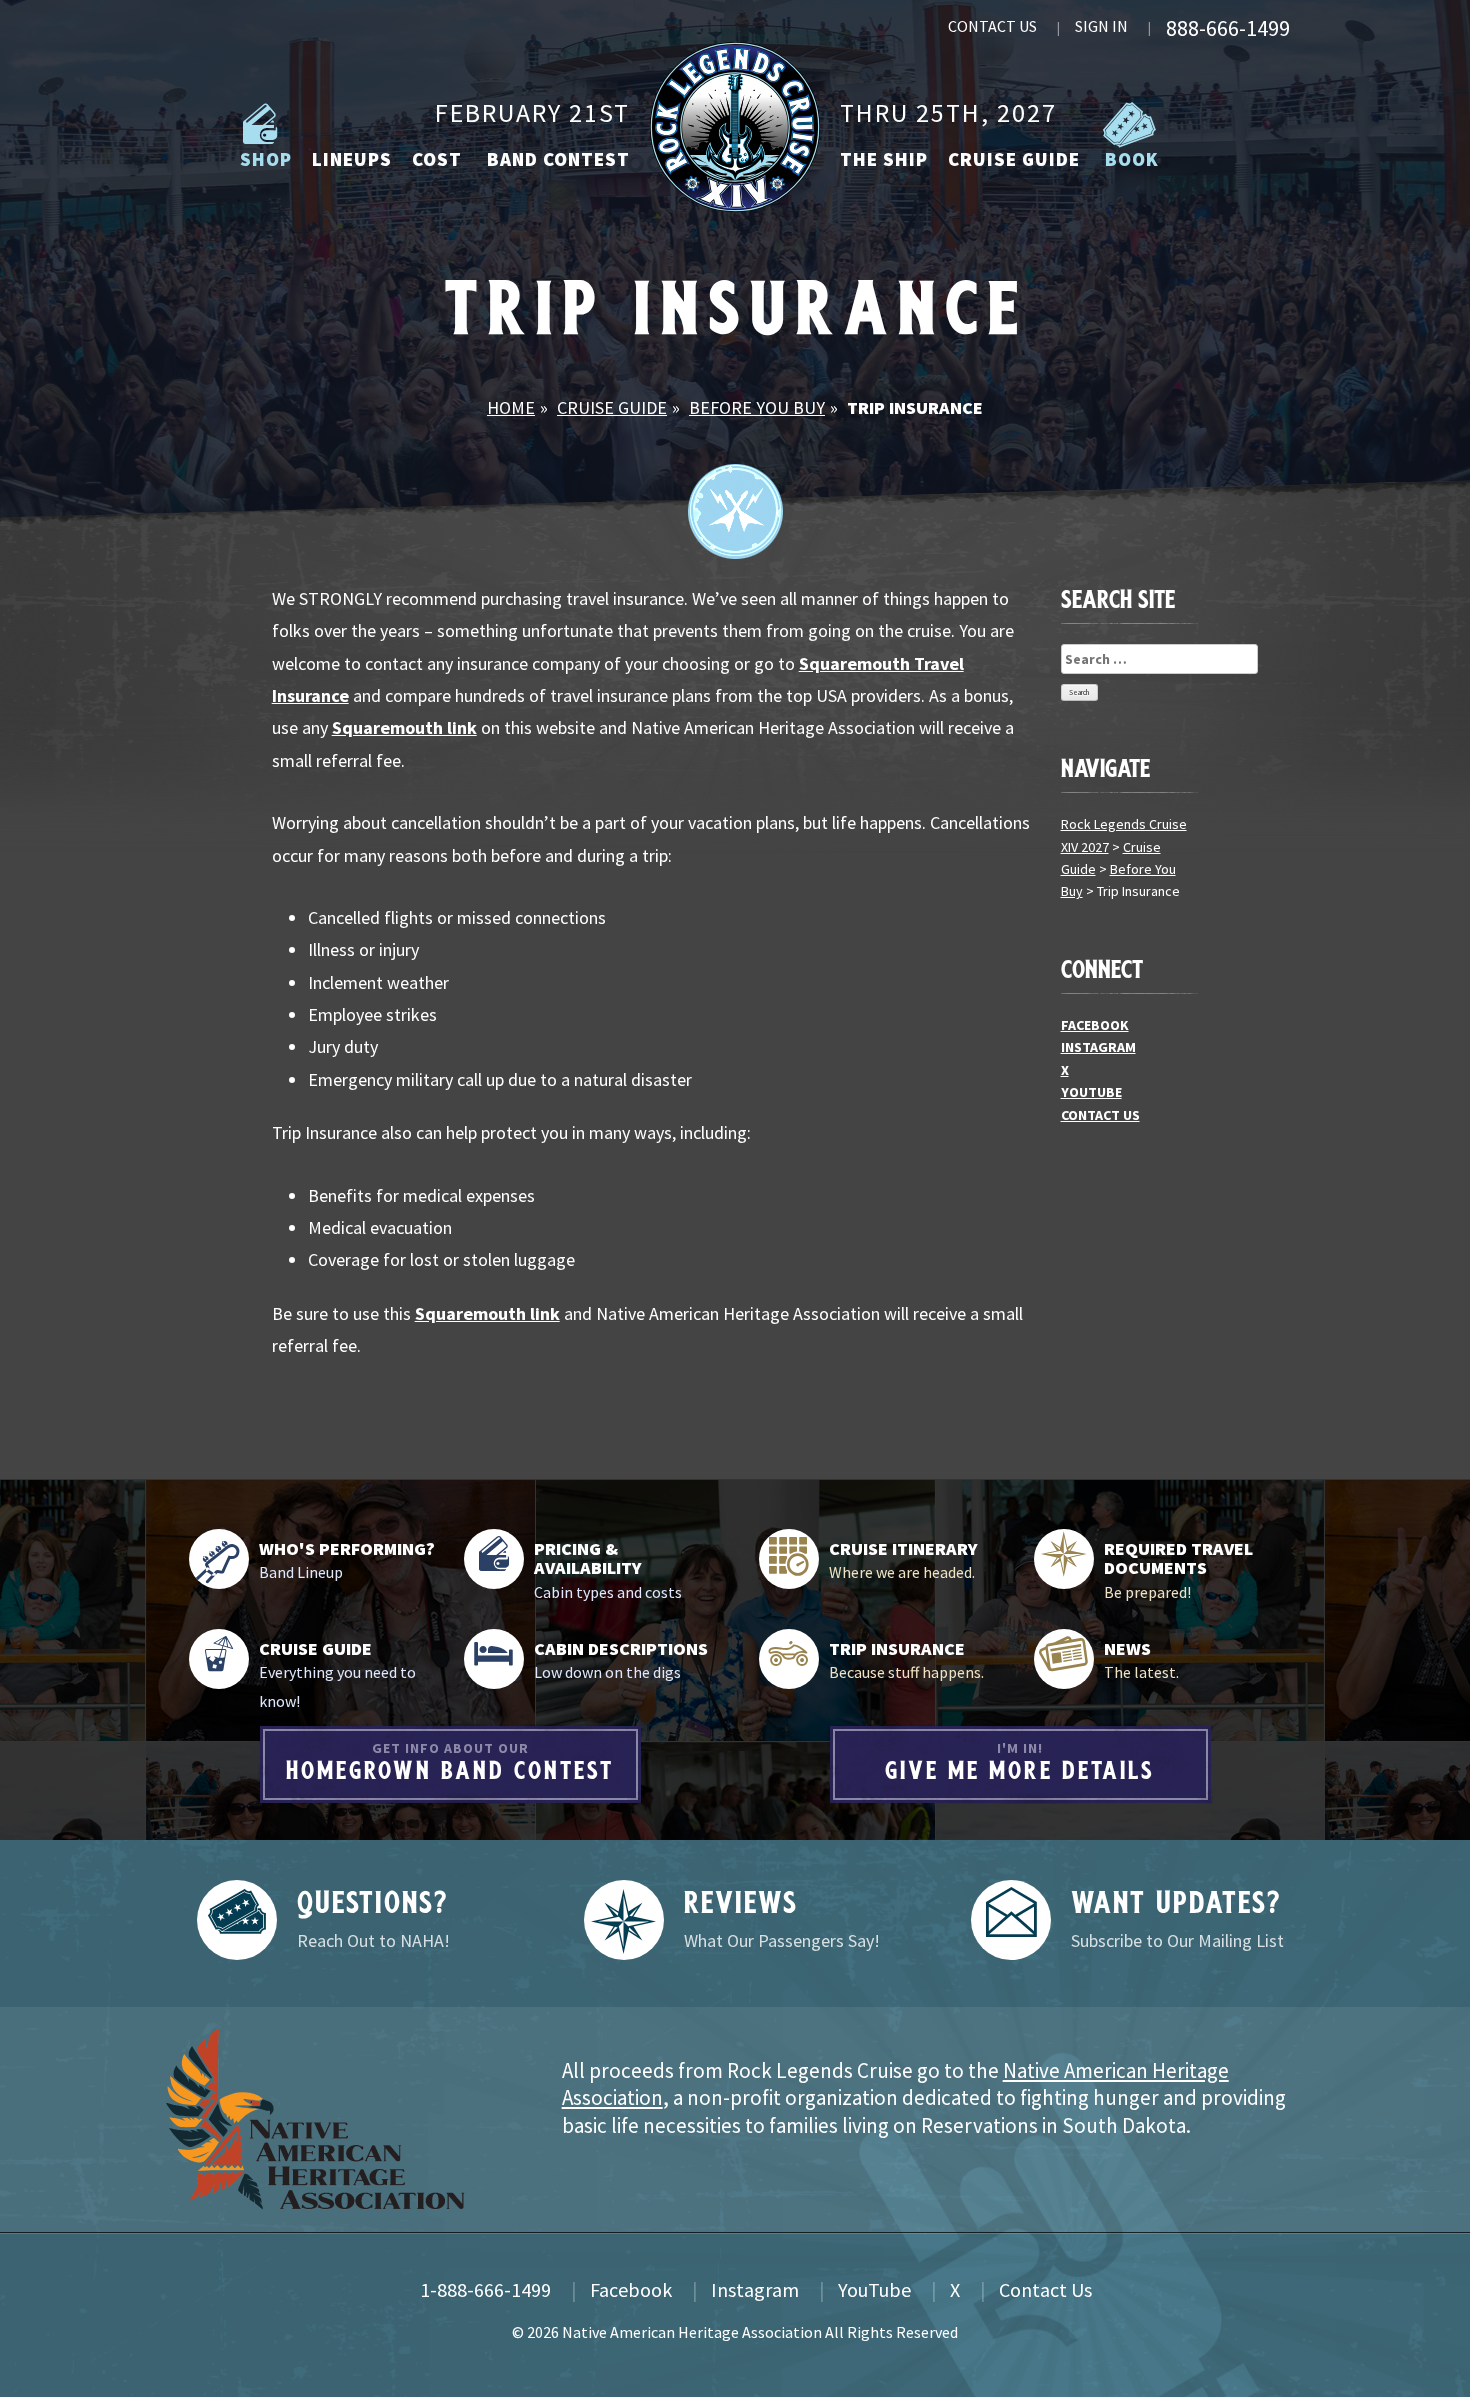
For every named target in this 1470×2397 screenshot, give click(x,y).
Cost (437, 159)
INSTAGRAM (1098, 1047)
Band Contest (556, 159)
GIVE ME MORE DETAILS (1020, 1762)
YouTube (874, 2289)
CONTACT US (992, 26)
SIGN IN (1101, 26)
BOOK (1129, 159)
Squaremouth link (404, 727)
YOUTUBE (1091, 1092)
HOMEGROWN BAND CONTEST (450, 1762)
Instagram (755, 2289)
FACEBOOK (1095, 1025)
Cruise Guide (1014, 159)
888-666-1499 (1228, 28)
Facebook (631, 2289)
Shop (263, 159)
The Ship (884, 159)
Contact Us (1045, 2289)
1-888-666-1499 (485, 2289)
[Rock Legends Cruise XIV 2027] (735, 125)
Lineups (352, 159)
